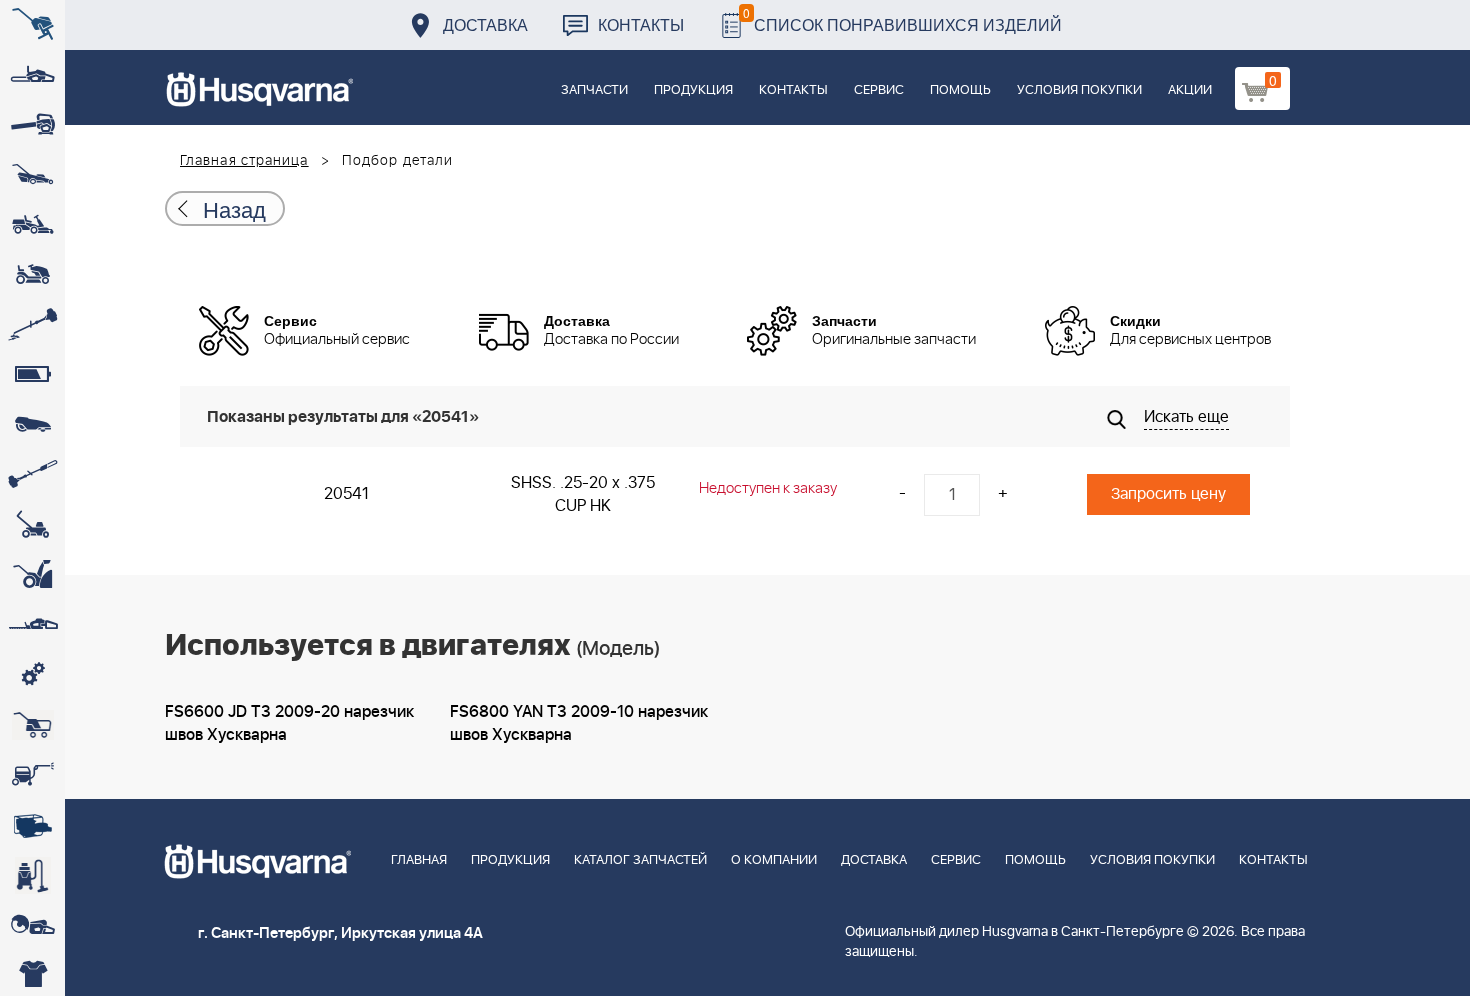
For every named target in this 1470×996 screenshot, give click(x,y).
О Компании (774, 860)
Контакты (641, 24)
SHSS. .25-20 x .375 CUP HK (583, 494)
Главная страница (244, 161)
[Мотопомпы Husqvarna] (32, 825)
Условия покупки (1079, 90)
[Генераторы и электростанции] (32, 725)
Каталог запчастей (640, 860)
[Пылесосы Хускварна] (32, 875)
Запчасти (594, 90)
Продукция (693, 90)
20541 (346, 494)
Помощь (960, 90)
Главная (419, 860)
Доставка (485, 24)
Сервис (879, 90)
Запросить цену (1168, 494)
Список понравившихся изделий (902, 19)
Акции (1190, 90)
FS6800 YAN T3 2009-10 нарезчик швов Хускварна (579, 723)
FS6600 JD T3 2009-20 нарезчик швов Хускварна (289, 723)
